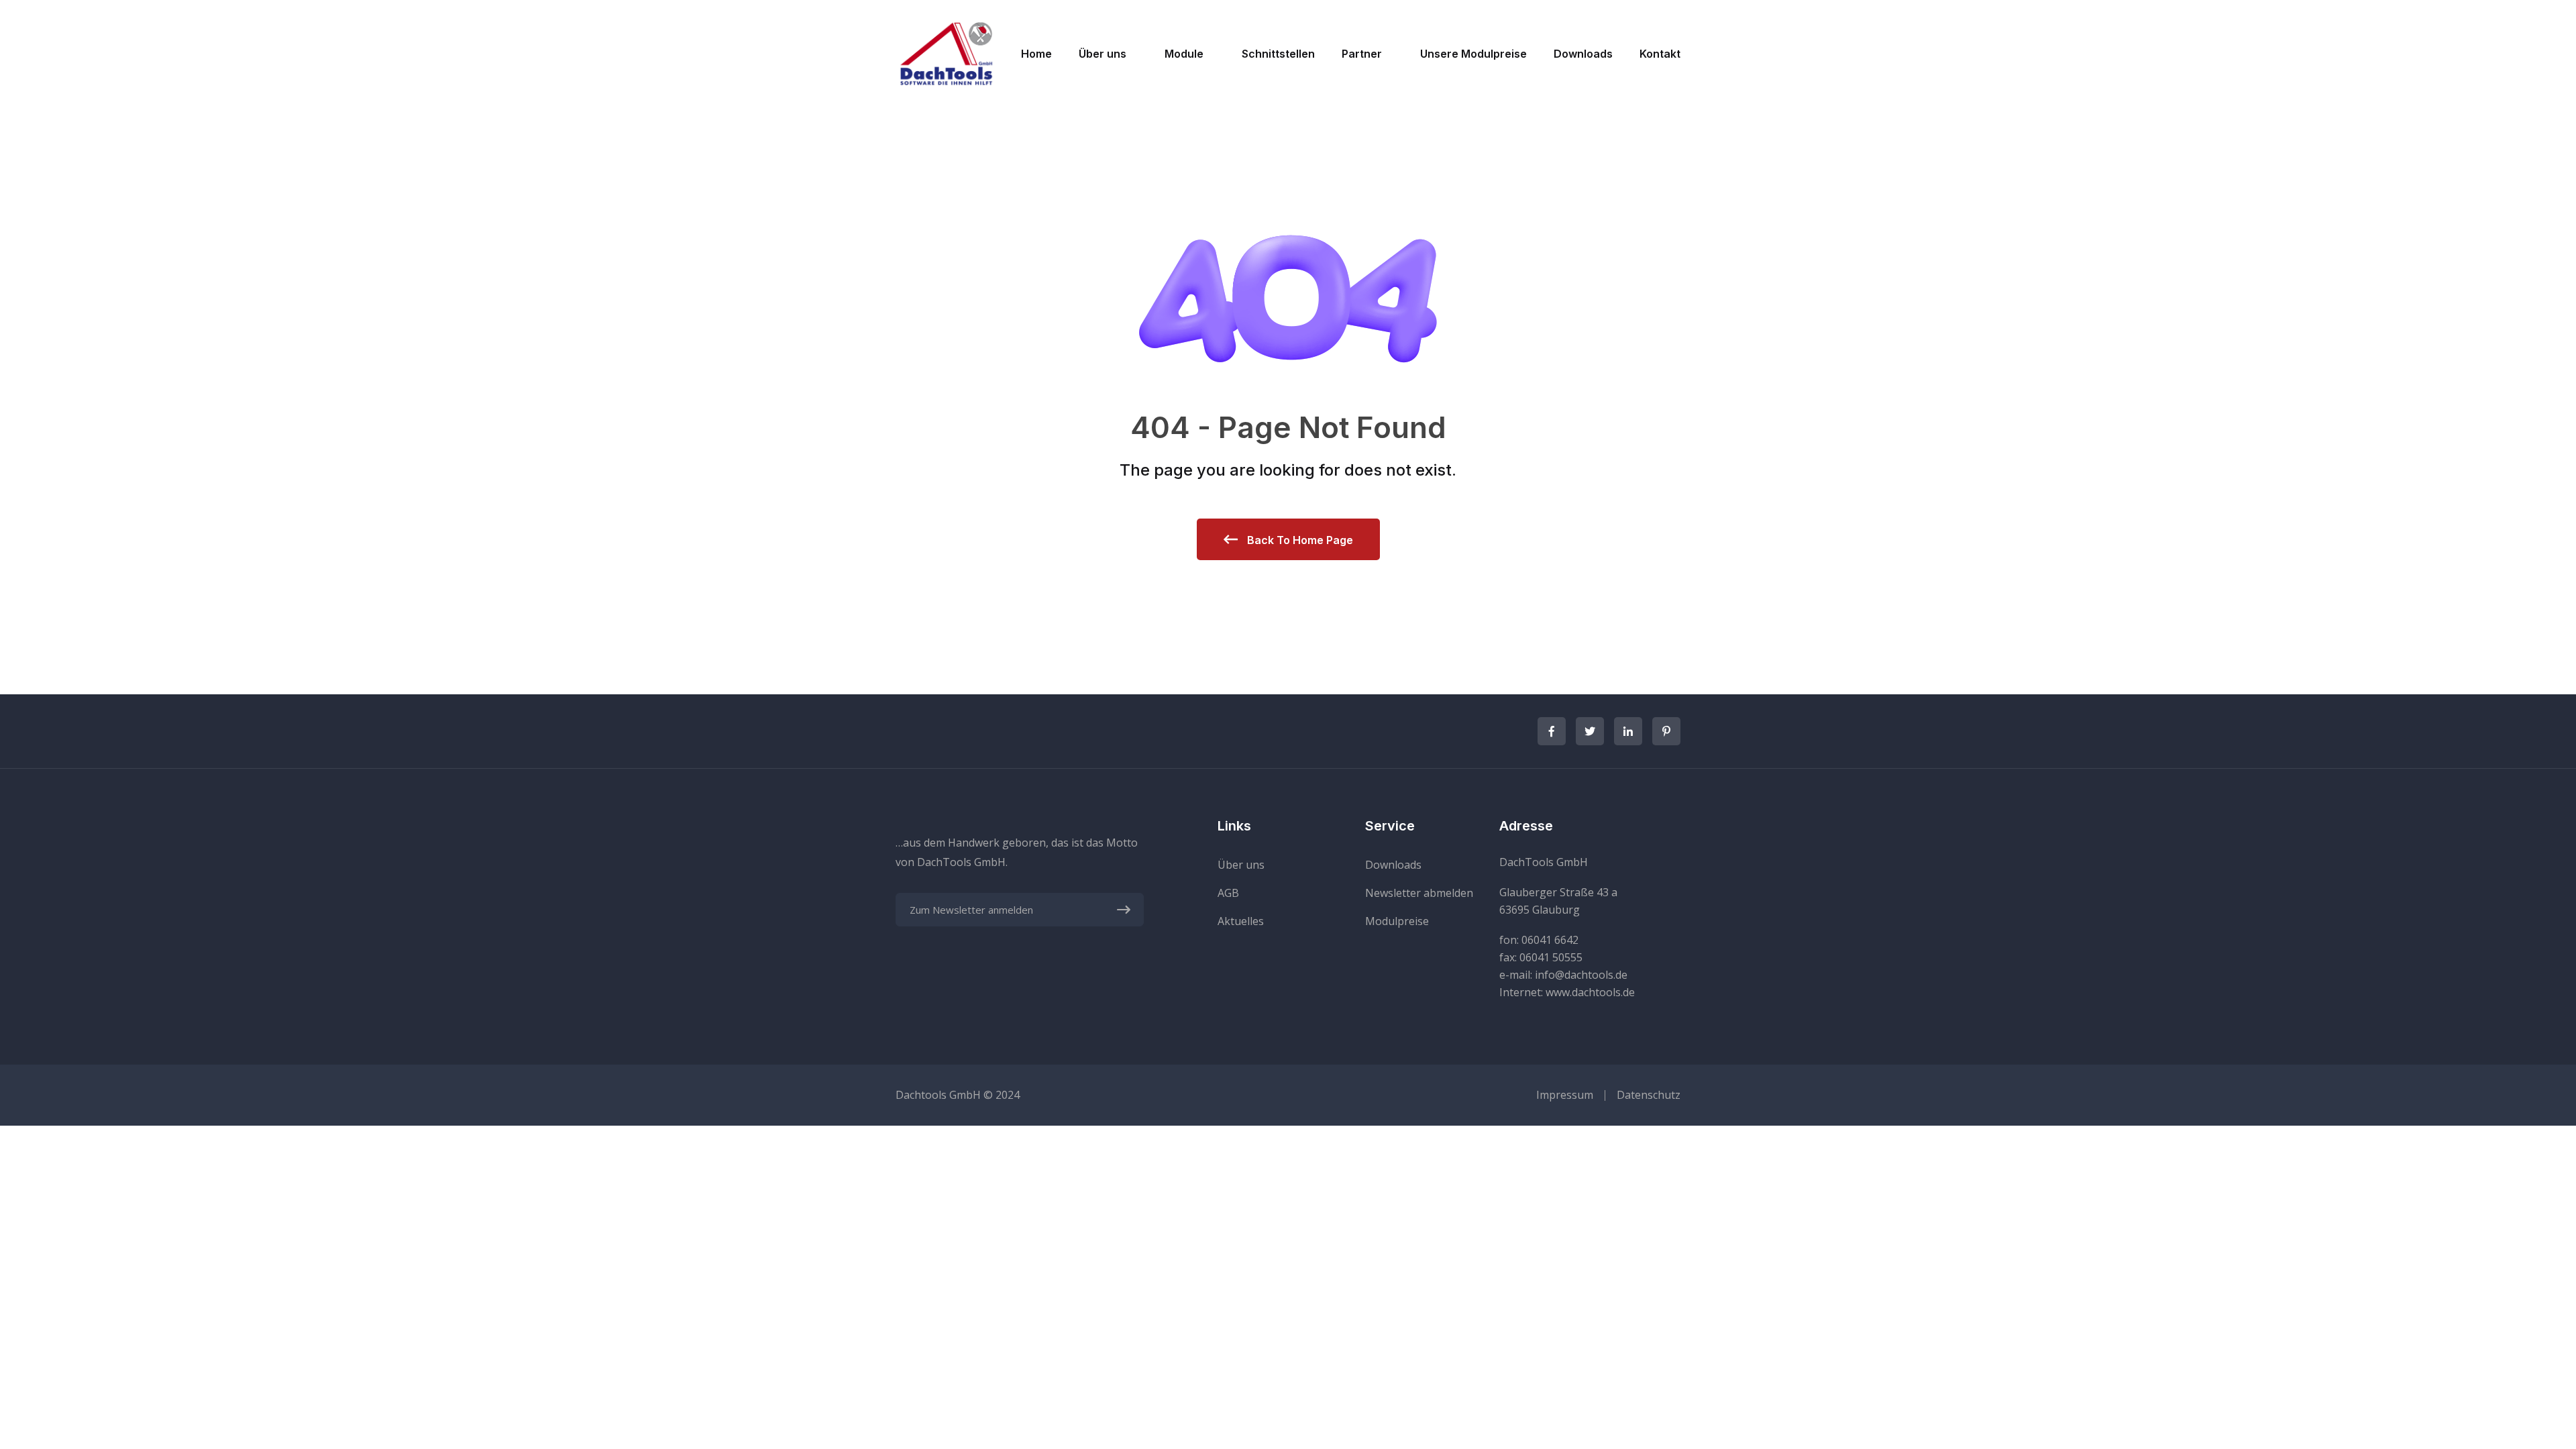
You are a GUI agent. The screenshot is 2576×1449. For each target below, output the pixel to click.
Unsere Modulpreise (1473, 54)
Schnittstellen (1278, 54)
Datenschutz (1649, 1095)
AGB (1228, 893)
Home (1036, 54)
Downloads (1583, 54)
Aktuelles (1241, 921)
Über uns (1103, 54)
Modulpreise (1397, 921)
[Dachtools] (946, 52)
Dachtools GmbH (938, 1095)
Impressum (1565, 1095)
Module (1184, 54)
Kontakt (1660, 54)
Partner (1362, 54)
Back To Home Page (1299, 540)
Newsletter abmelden (1419, 893)
